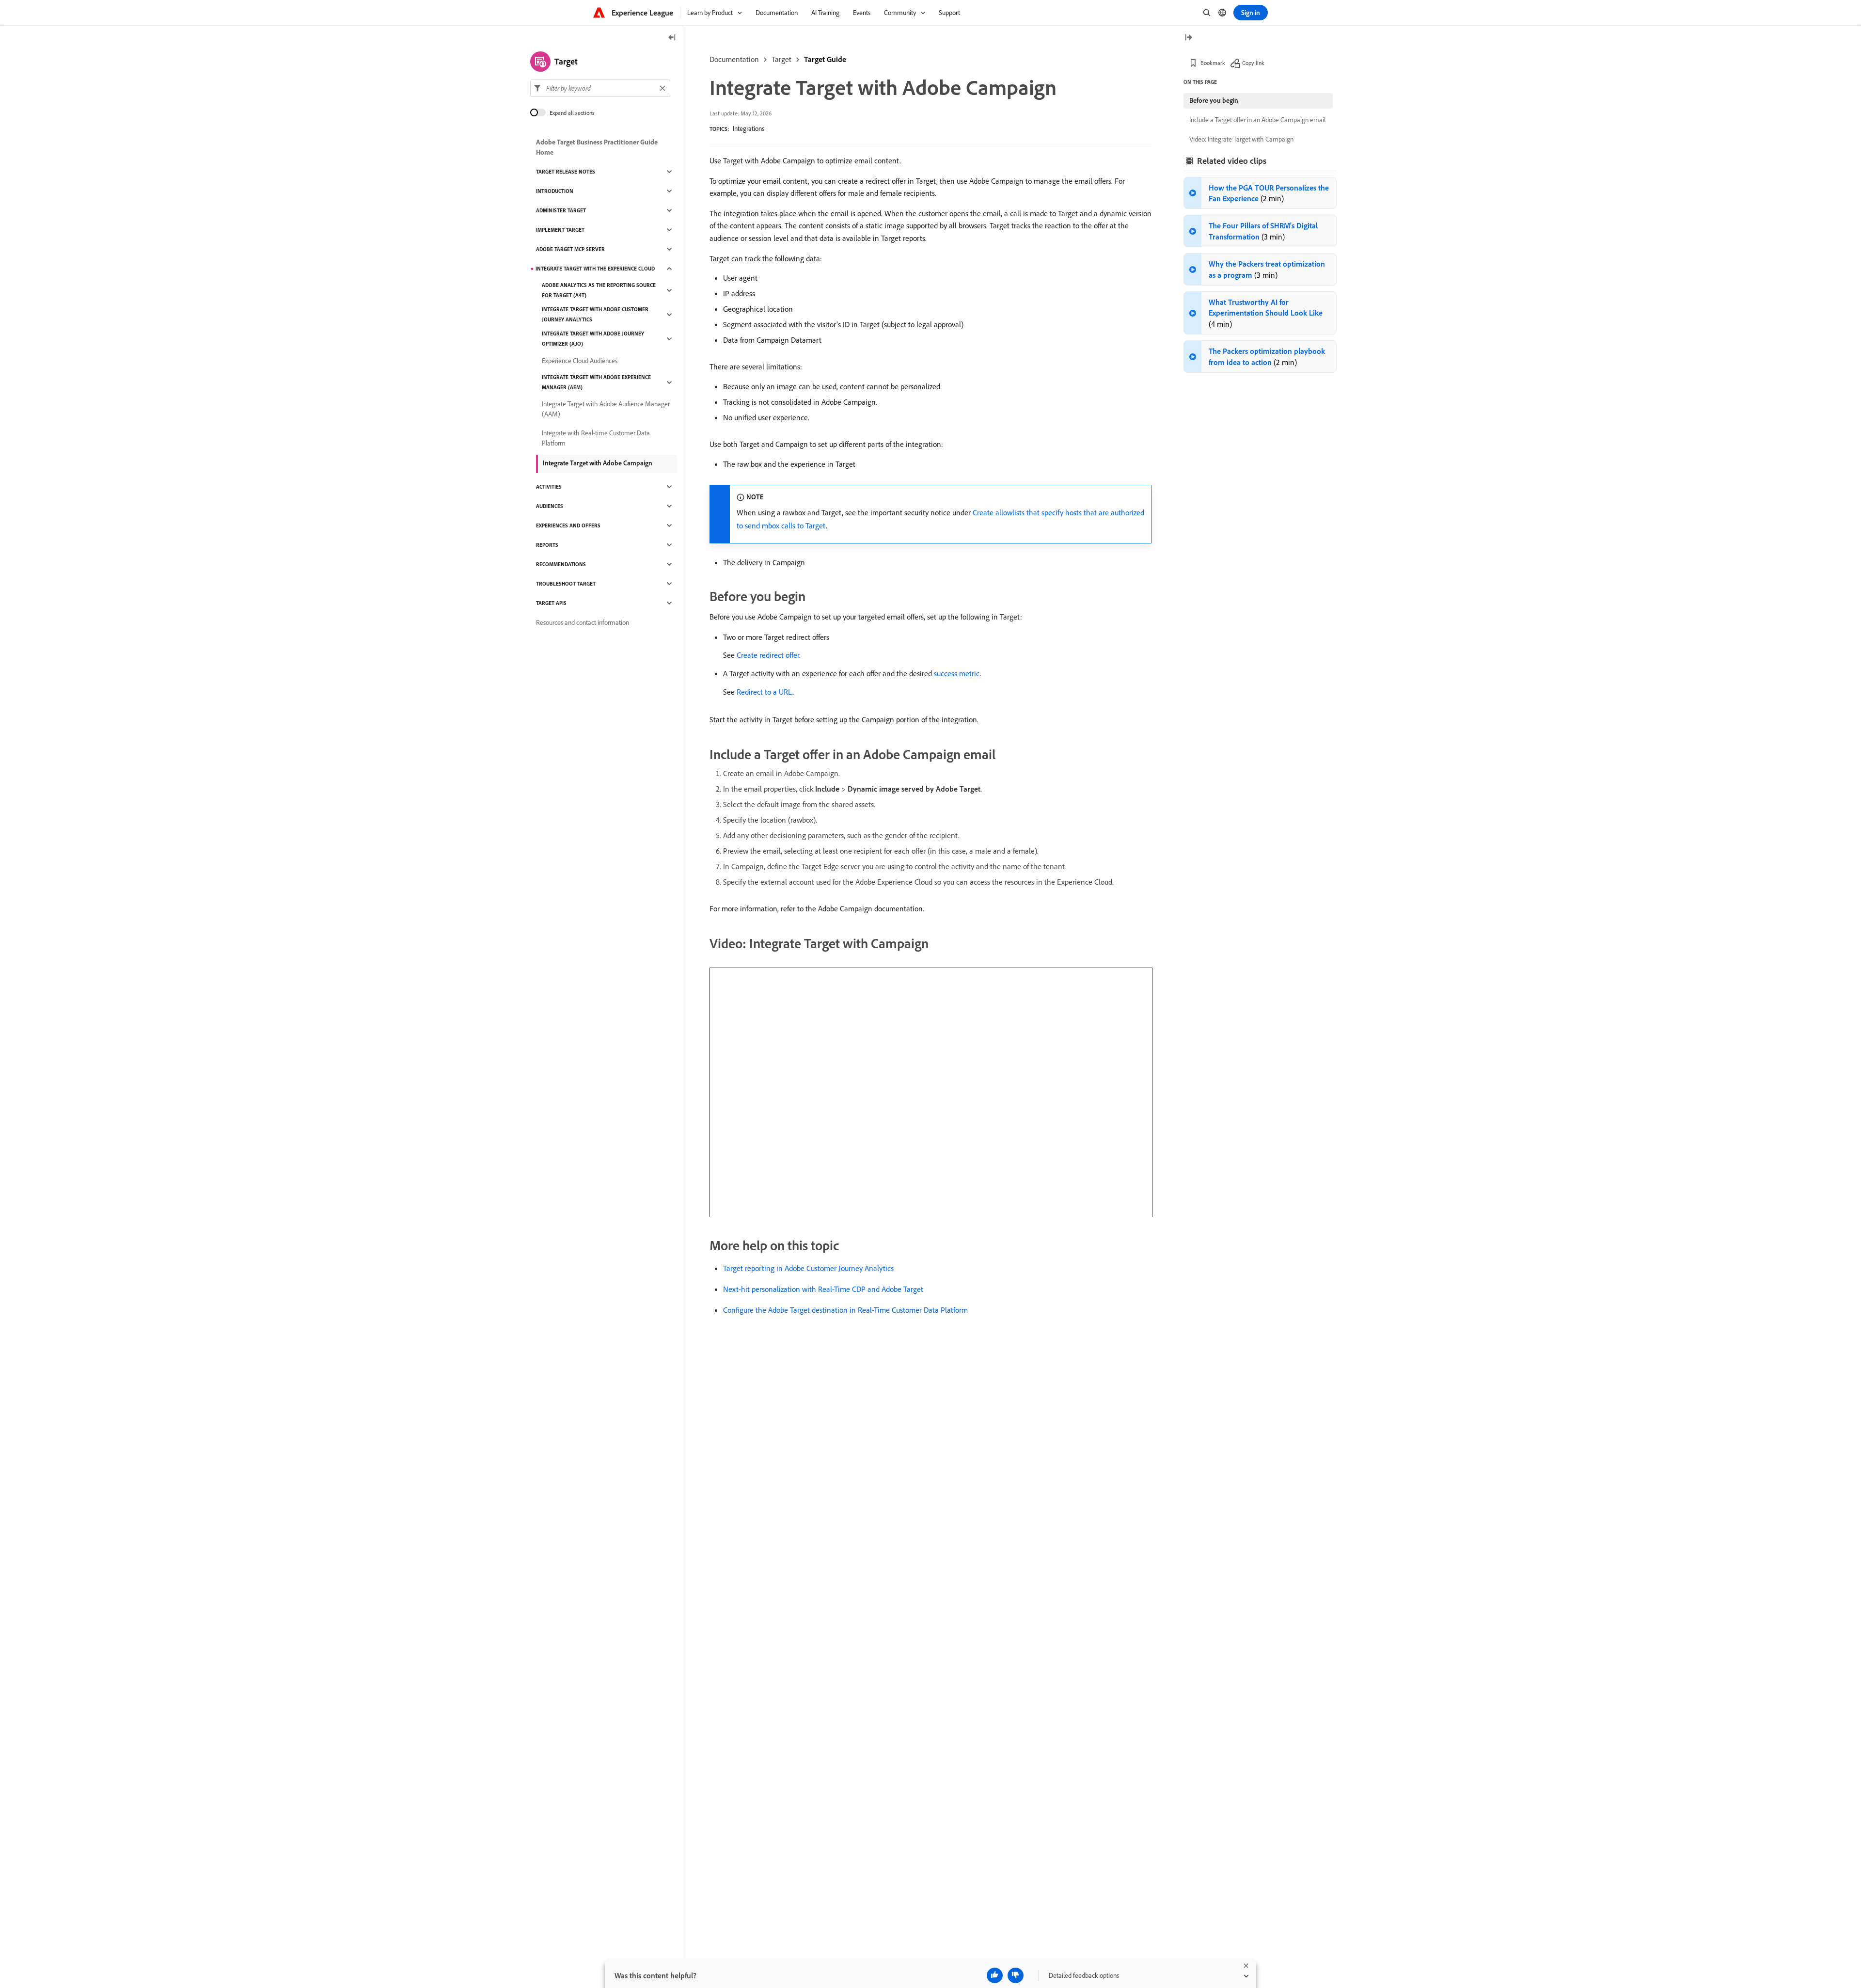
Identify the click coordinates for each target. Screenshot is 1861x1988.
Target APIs (551, 603)
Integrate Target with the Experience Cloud (595, 269)
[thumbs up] (995, 1975)
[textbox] (600, 88)
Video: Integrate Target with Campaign (1241, 139)
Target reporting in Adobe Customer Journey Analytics (808, 1268)
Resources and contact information (583, 622)
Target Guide (825, 59)
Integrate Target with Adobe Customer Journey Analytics (595, 314)
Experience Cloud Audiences (580, 361)
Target (781, 59)
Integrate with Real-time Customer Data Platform (596, 438)
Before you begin (1214, 100)
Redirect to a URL (765, 692)
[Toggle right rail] (1188, 38)
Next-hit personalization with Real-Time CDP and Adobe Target (823, 1289)
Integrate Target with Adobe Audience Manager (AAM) (606, 409)
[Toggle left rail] (672, 38)
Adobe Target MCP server (570, 249)
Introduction (555, 191)
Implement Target (560, 230)
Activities (549, 487)
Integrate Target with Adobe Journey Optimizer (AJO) (593, 339)
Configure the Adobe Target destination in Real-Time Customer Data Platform (845, 1310)
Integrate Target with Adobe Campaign (598, 463)
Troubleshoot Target (566, 584)
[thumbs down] (1016, 1975)
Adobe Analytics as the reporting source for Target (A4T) (599, 290)
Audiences (550, 506)
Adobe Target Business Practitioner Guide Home (597, 147)
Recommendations (561, 564)
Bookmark (1213, 63)
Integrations (749, 128)
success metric (957, 673)
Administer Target (561, 210)
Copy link (1253, 63)
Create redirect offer (768, 655)
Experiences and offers (568, 525)
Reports (547, 545)
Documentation (734, 59)
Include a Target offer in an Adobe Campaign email (1257, 120)
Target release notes (566, 172)
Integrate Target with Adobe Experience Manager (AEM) (596, 382)
